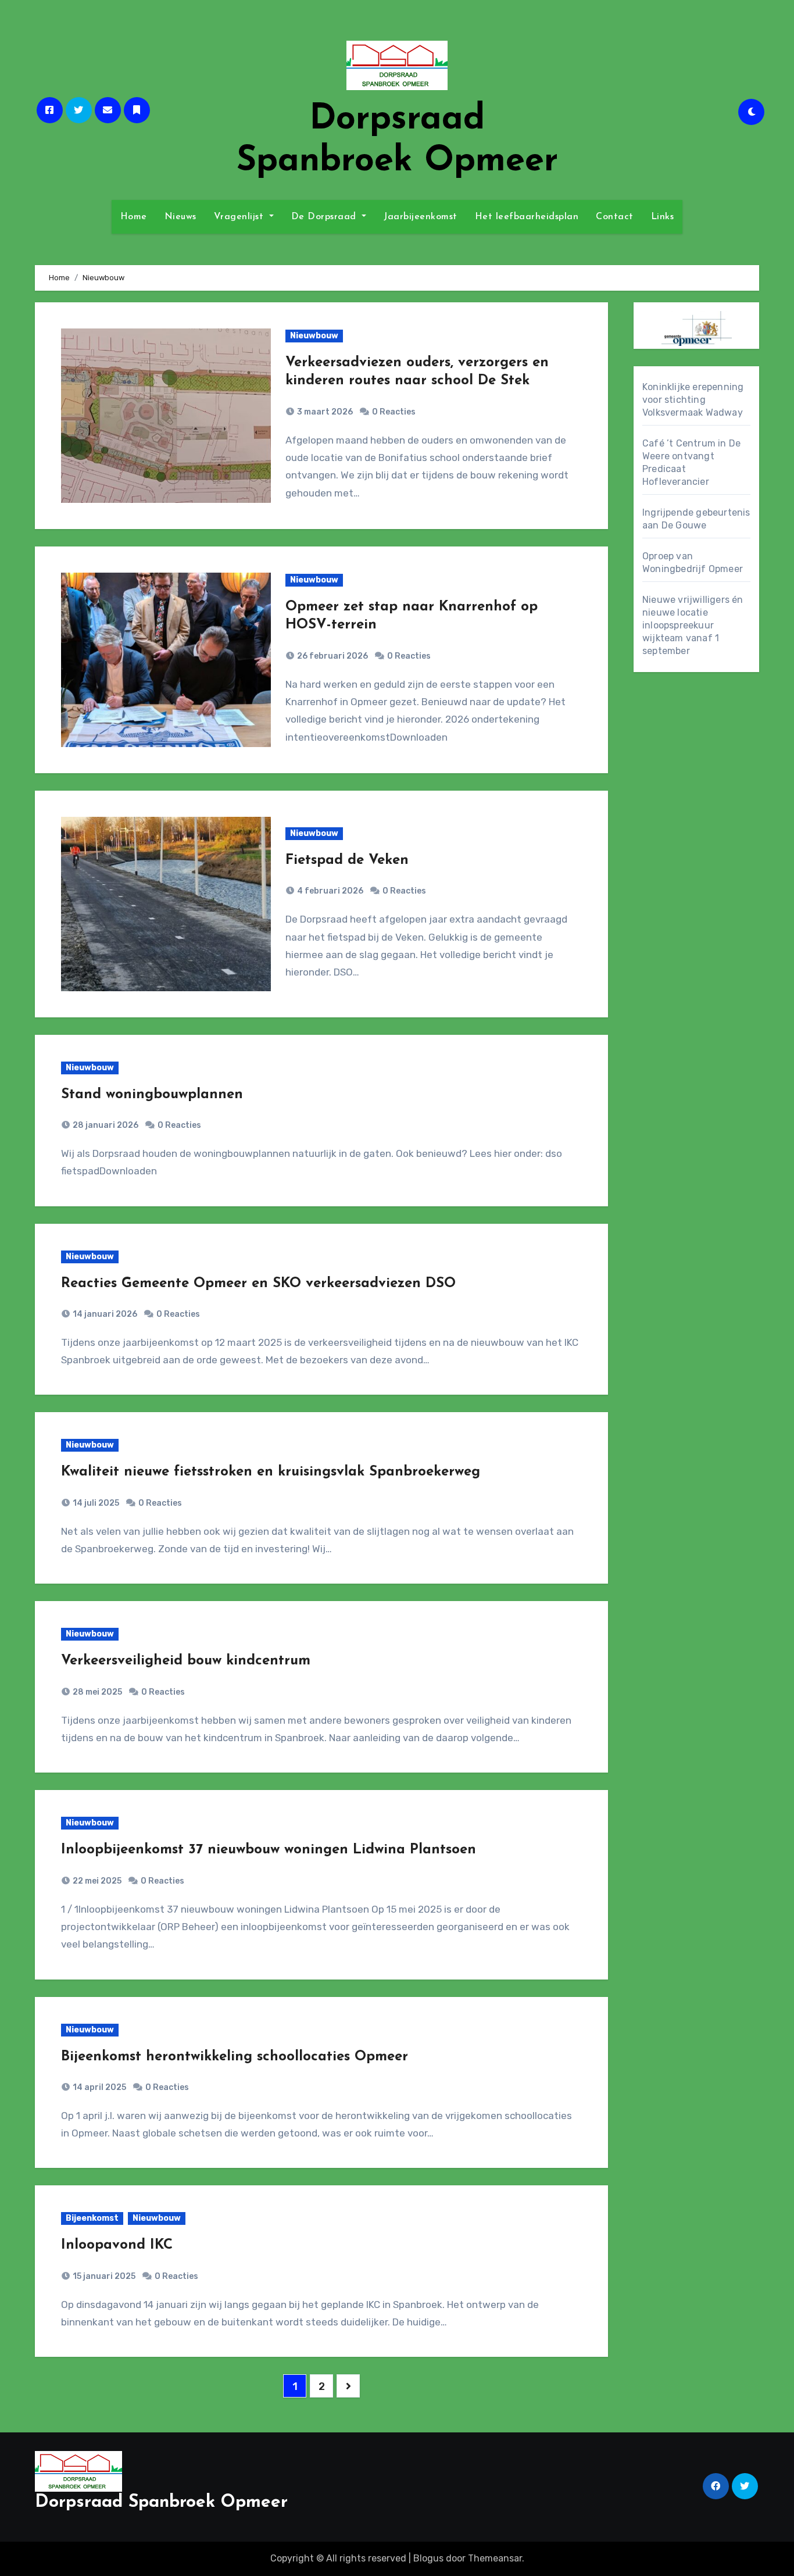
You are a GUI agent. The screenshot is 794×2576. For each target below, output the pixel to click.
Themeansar (495, 2558)
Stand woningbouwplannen (152, 1095)
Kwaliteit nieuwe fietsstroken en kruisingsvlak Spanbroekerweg (271, 1472)
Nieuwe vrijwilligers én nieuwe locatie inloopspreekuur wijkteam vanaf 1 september (693, 625)
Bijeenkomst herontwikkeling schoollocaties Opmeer (235, 2057)
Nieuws (180, 217)
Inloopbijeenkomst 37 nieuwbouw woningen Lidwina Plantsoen (269, 1850)
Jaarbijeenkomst (421, 217)
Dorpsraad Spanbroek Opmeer (161, 2502)
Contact (615, 217)
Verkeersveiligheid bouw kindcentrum (186, 1661)
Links (663, 217)
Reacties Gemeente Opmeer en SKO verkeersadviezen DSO (258, 1284)
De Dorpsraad (326, 217)
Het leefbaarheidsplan (527, 217)
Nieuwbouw (314, 336)
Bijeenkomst (92, 2218)
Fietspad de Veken (347, 860)
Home (134, 217)
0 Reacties (394, 412)
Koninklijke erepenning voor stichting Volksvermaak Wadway (693, 400)
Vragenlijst (240, 217)
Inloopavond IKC (117, 2245)
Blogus (428, 2558)
